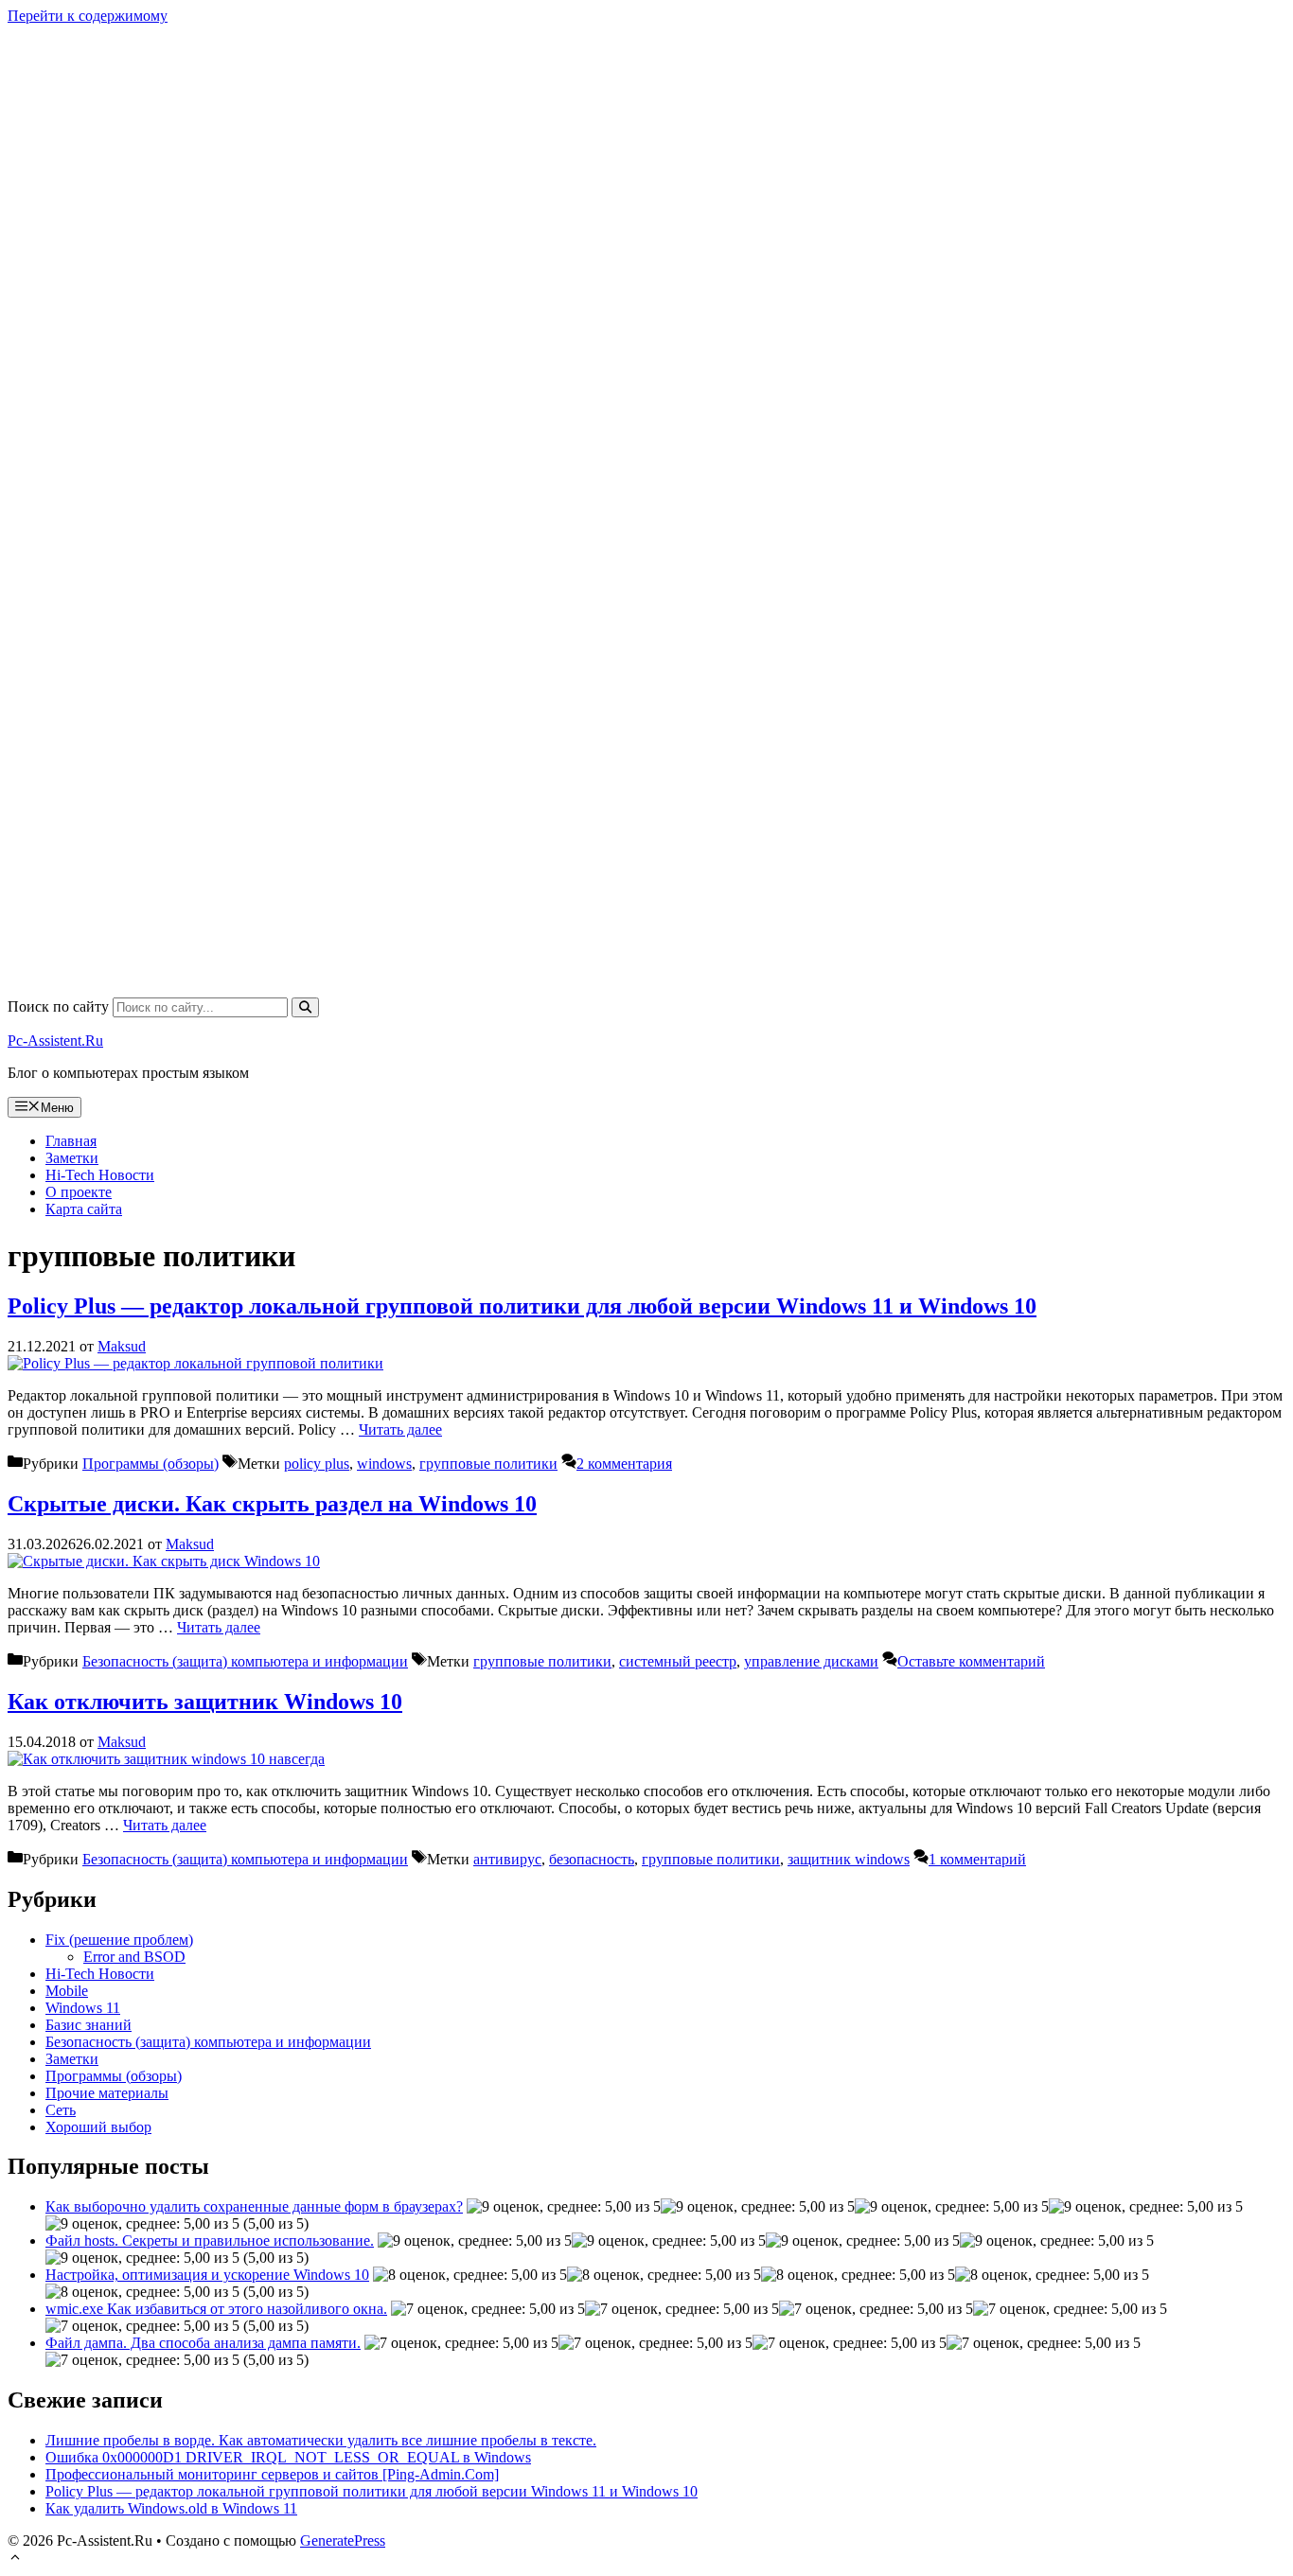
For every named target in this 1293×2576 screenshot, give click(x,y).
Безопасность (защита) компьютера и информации (245, 1661)
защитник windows (849, 1859)
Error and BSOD (134, 1957)
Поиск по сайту (60, 1006)
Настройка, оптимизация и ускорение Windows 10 (207, 2275)
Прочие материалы (107, 2093)
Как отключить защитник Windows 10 (205, 1702)
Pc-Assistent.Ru (55, 1041)
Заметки (72, 1158)
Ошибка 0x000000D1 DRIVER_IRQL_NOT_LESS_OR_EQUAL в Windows (288, 2457)
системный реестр (678, 1661)
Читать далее (400, 1429)
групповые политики (488, 1464)
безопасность (592, 1859)
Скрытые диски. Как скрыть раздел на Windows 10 (272, 1504)
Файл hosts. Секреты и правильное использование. (210, 2241)
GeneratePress (343, 2541)
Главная (71, 1141)
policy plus (317, 1464)
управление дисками (811, 1661)
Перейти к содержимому (88, 16)
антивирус (507, 1859)
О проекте (79, 1192)
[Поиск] (305, 1007)
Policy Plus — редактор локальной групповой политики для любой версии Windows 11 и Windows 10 (522, 1306)
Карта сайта (84, 1209)
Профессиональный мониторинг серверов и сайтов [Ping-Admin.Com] (272, 2474)
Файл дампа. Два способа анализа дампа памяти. (203, 2343)
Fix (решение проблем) (119, 1940)
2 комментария (624, 1464)
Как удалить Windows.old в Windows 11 (171, 2508)
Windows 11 (83, 2008)
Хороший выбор (98, 2127)
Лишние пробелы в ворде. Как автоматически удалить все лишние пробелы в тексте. (321, 2440)
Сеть (61, 2110)
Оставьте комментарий (971, 1661)
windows (384, 1464)
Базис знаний (89, 2025)
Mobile (67, 1991)
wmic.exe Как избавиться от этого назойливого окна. (216, 2309)
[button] (15, 2559)
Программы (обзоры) (151, 1464)
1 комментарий (977, 1859)
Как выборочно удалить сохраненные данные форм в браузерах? (254, 2206)
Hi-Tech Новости (100, 1175)
